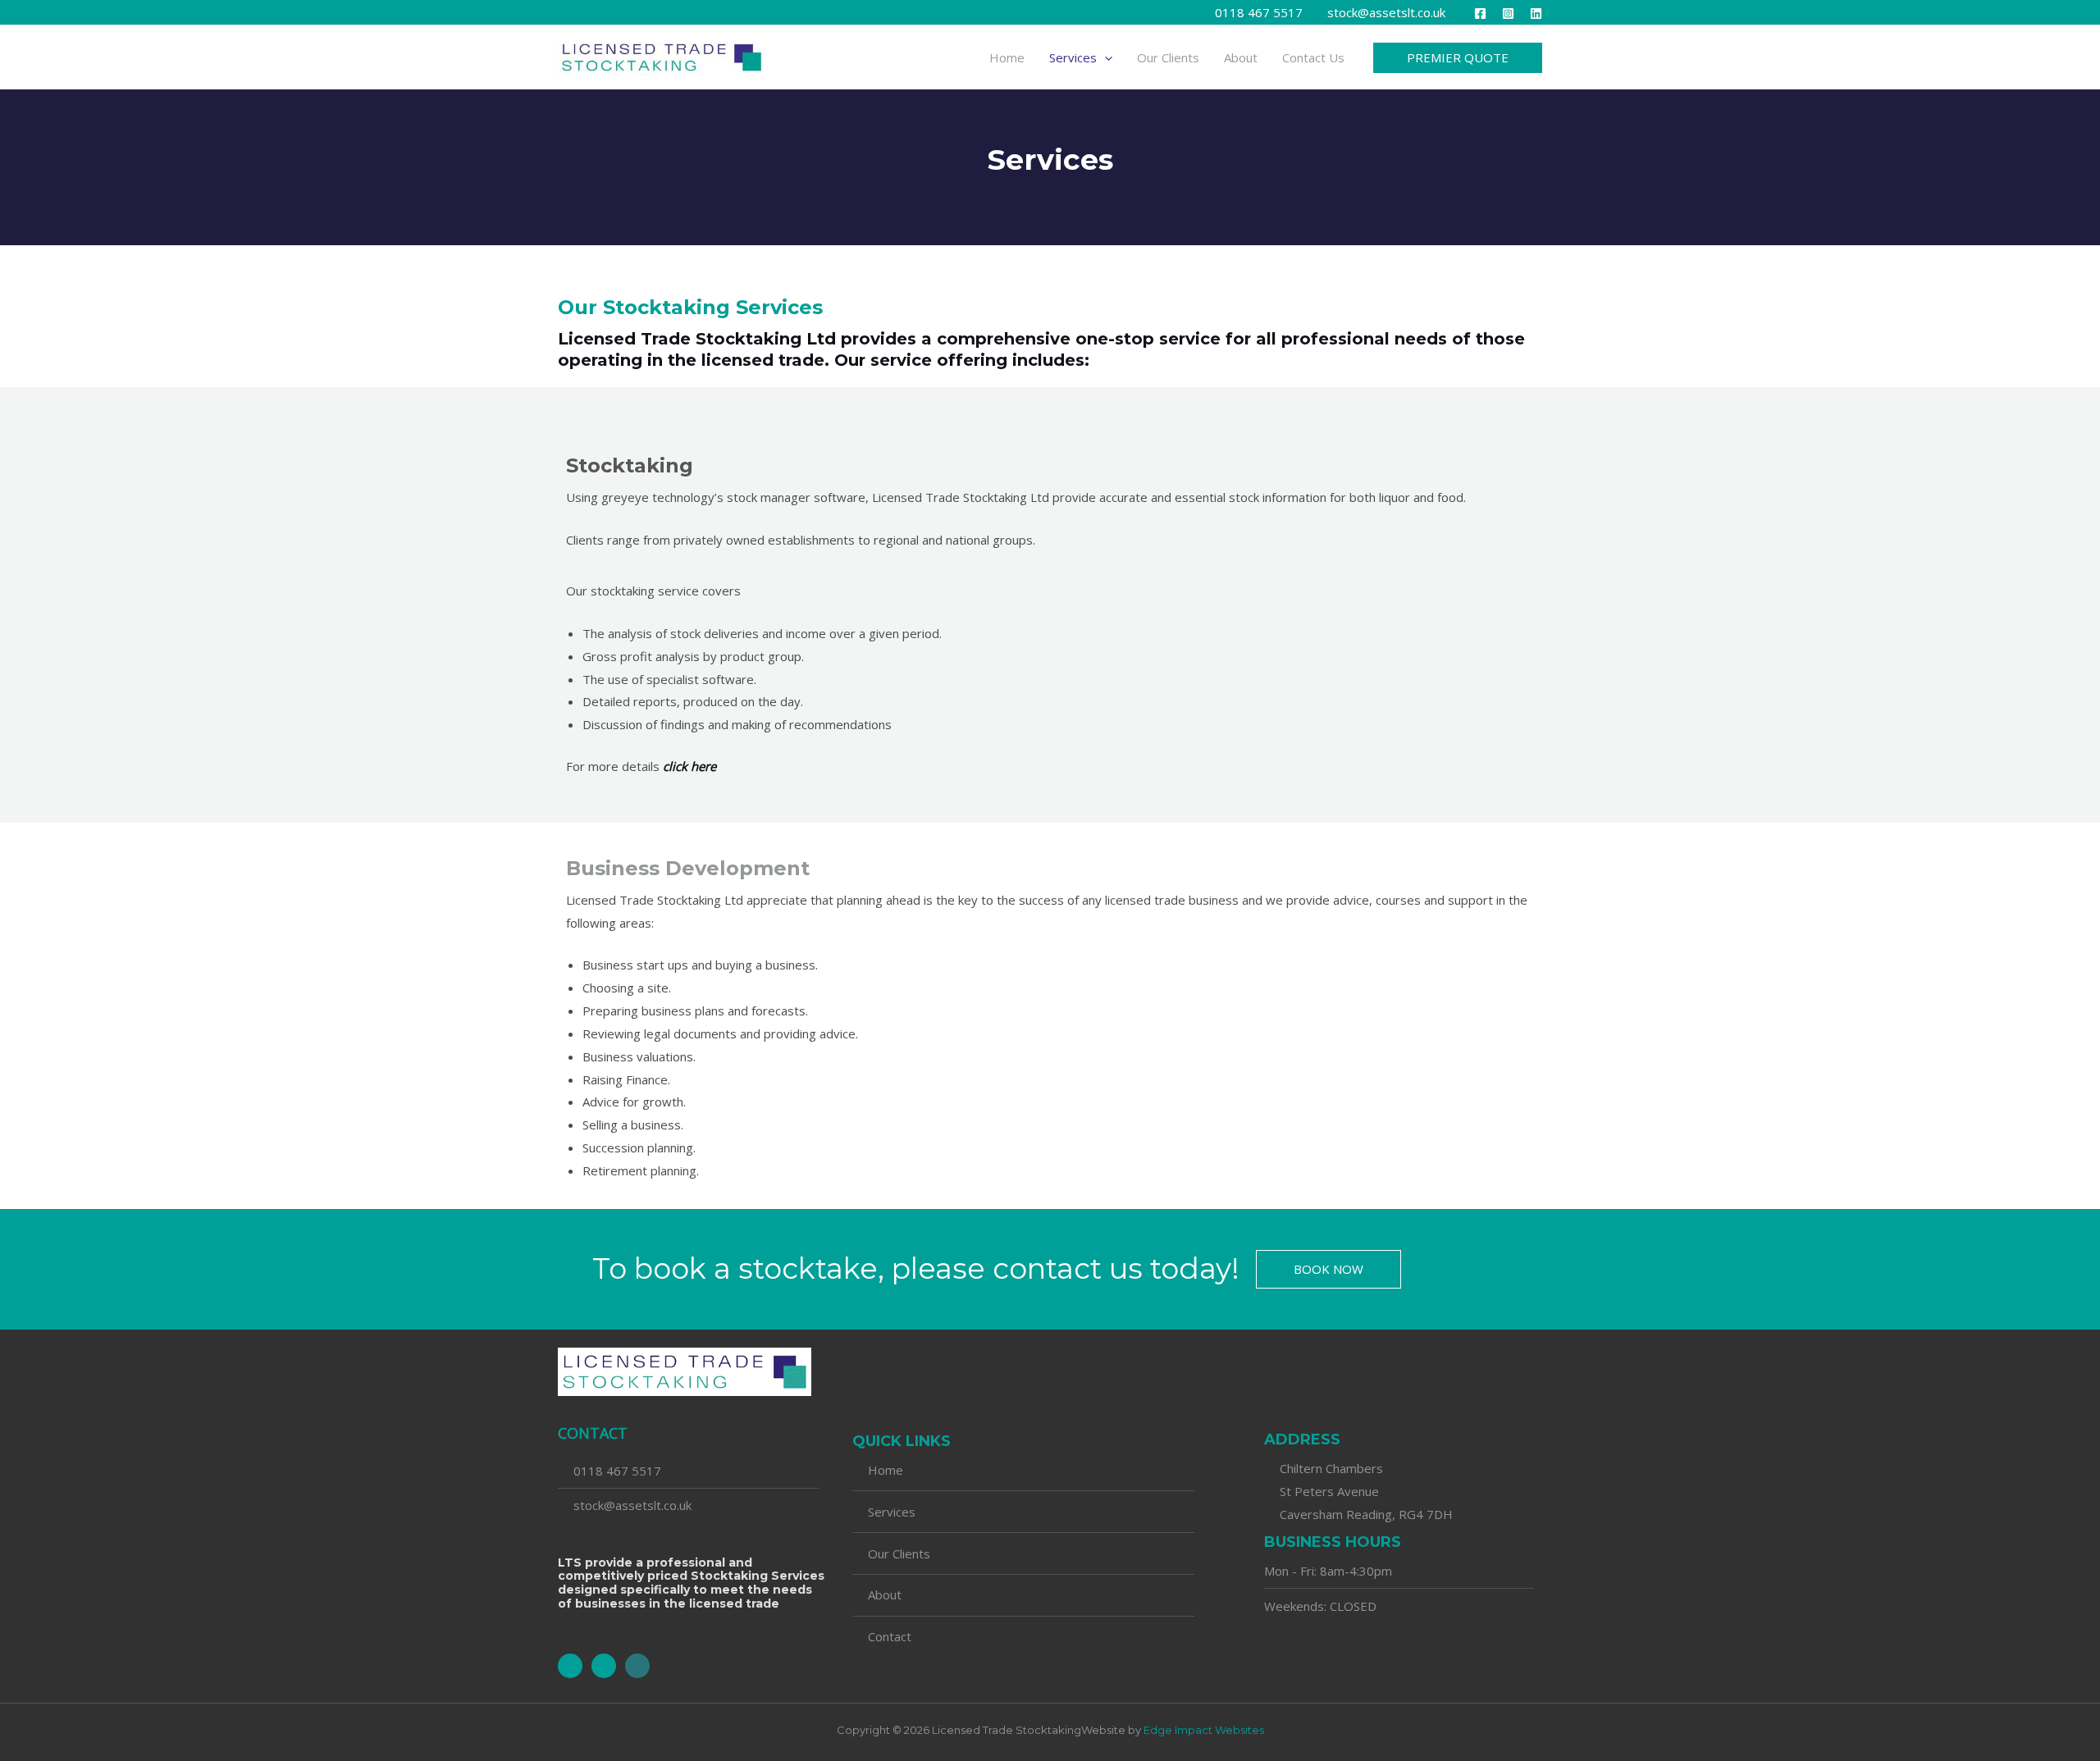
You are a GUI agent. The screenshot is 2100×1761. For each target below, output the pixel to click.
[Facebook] (1480, 14)
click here (689, 766)
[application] (1105, 57)
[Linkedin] (1536, 14)
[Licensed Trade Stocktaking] (662, 56)
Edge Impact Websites (1204, 1730)
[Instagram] (1508, 14)
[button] (1458, 58)
